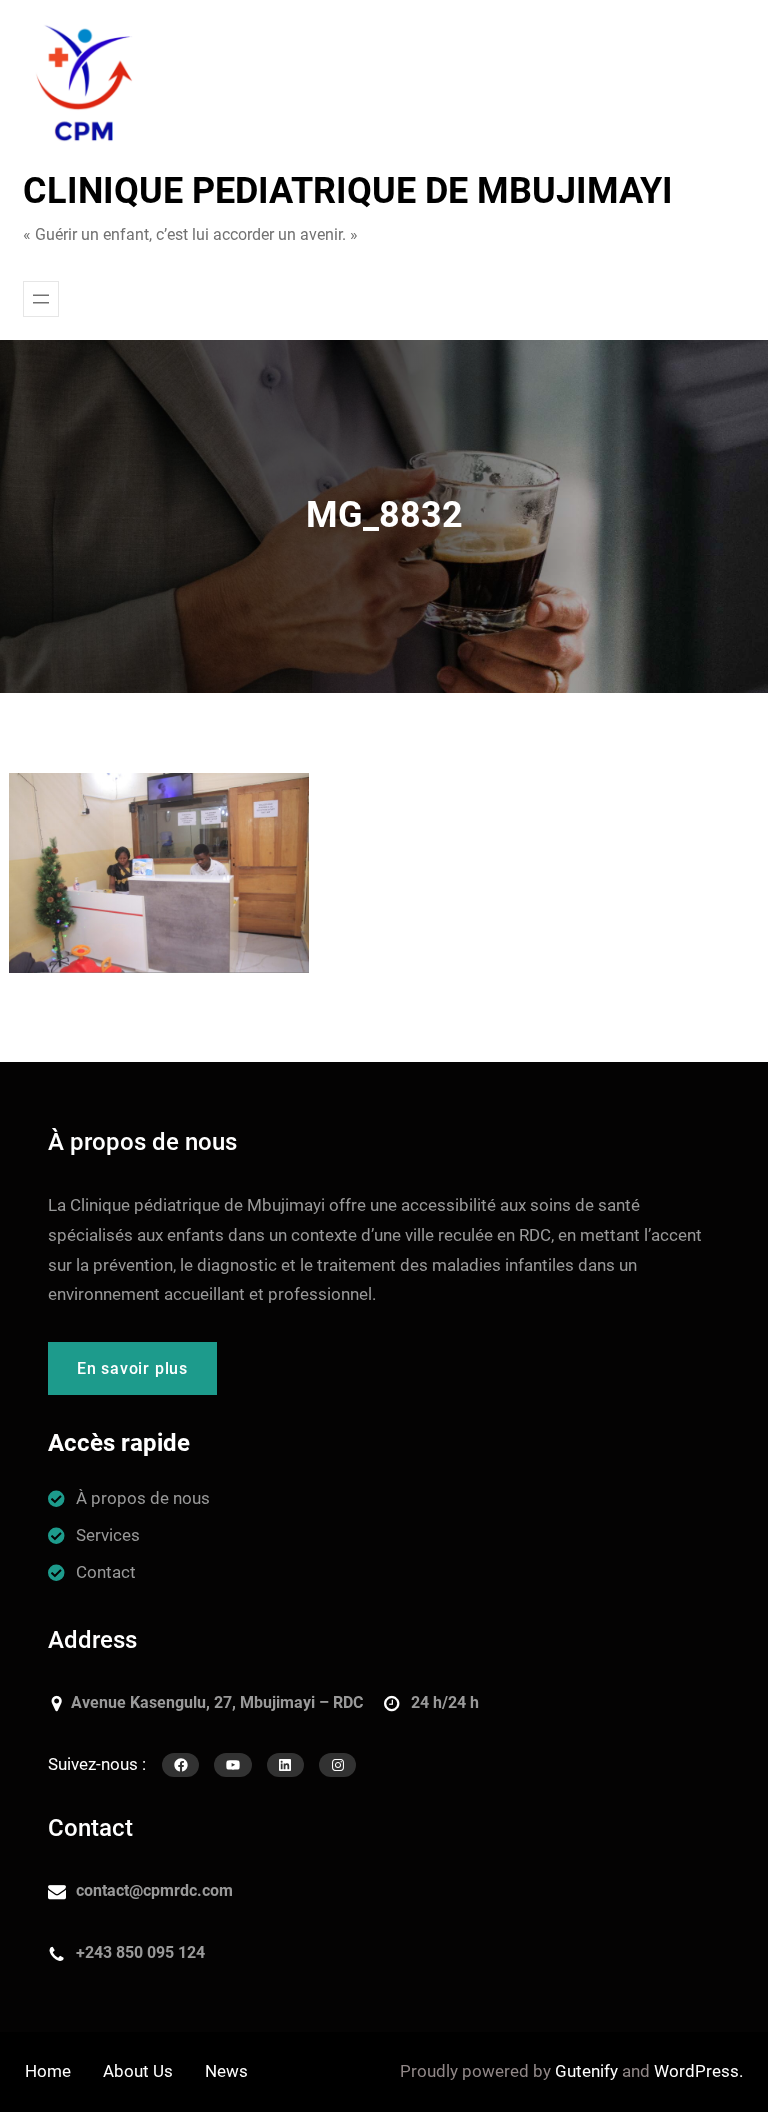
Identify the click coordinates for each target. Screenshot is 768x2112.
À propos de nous (143, 1498)
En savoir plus (132, 1368)
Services (108, 1535)
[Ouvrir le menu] (41, 299)
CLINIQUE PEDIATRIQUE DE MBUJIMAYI (348, 191)
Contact (106, 1572)
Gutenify (586, 2071)
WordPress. (698, 2071)
